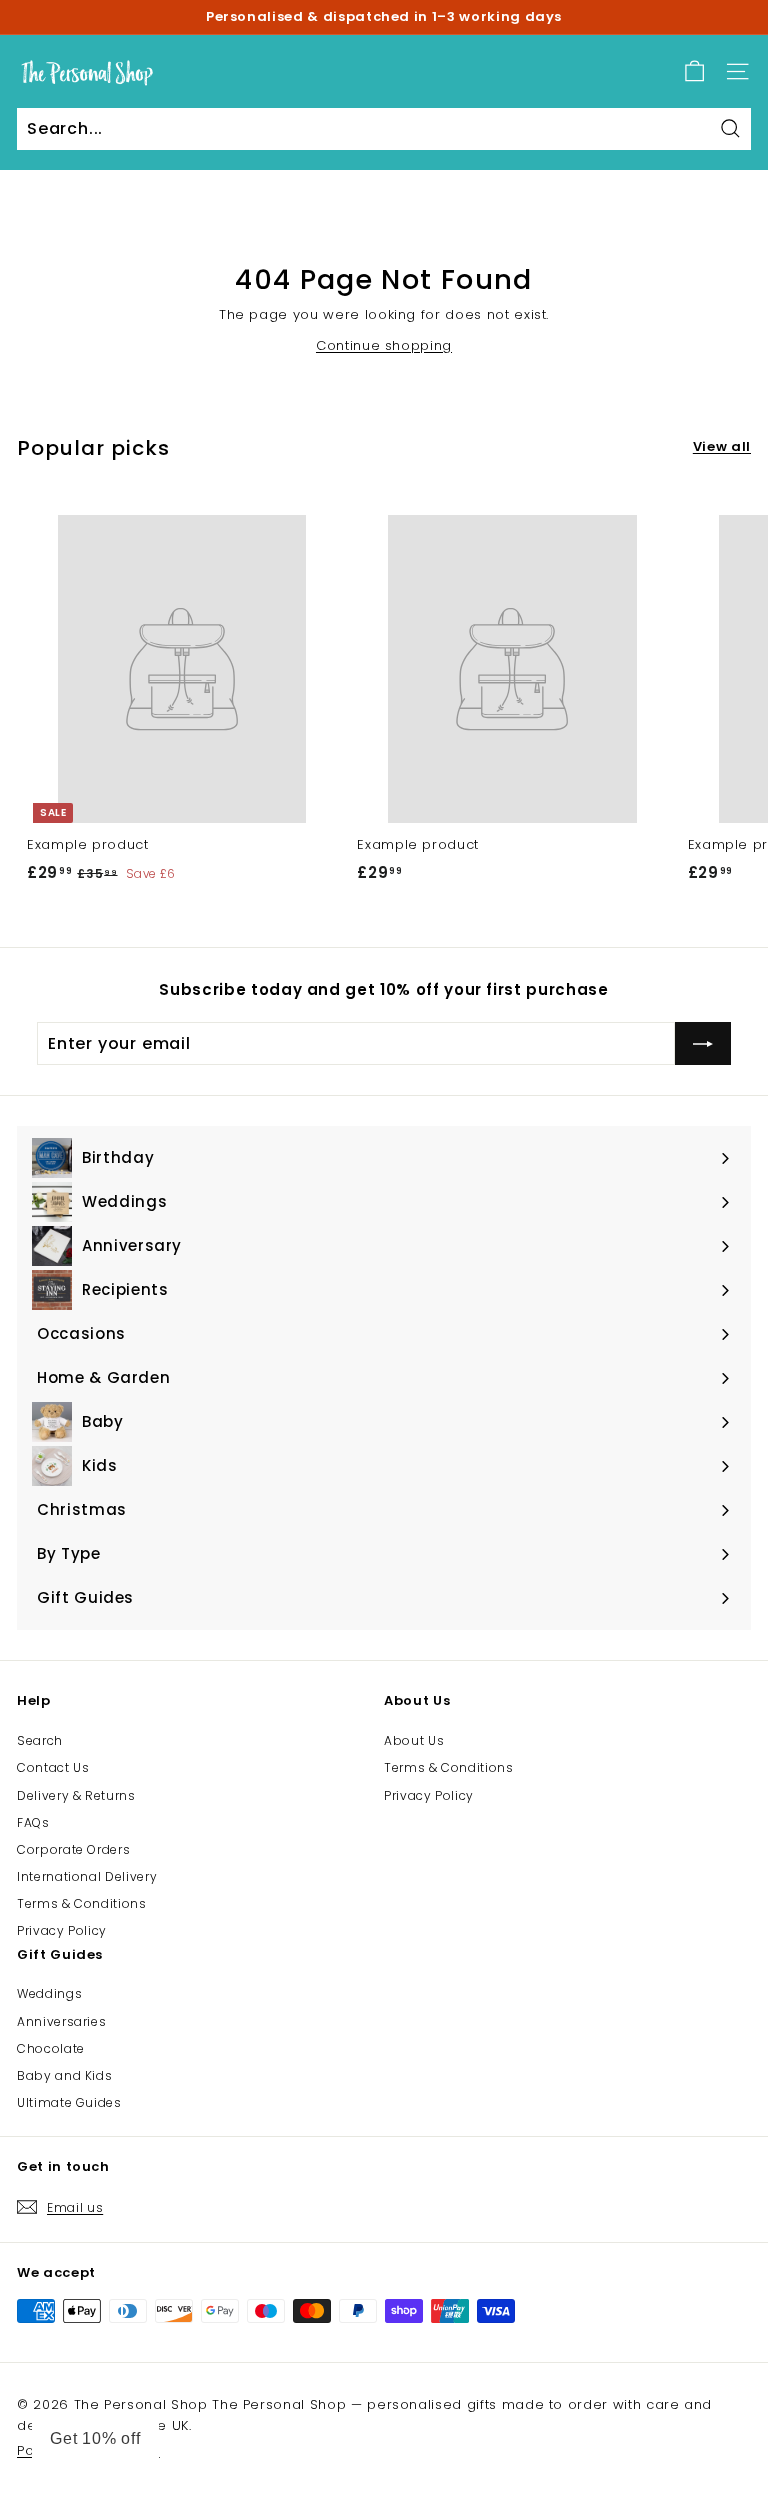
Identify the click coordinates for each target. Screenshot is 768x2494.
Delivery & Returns (76, 1795)
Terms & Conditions (82, 1903)
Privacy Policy (62, 1930)
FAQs (33, 1822)
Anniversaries (61, 2021)
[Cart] (694, 71)
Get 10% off (95, 2438)
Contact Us (53, 1767)
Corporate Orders (73, 1849)
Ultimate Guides (69, 2102)
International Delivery (87, 1876)
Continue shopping (384, 345)
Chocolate (51, 2048)
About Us (414, 1740)
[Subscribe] (703, 1044)
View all (722, 446)
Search (40, 1740)
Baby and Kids (64, 2075)
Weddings (49, 1993)
